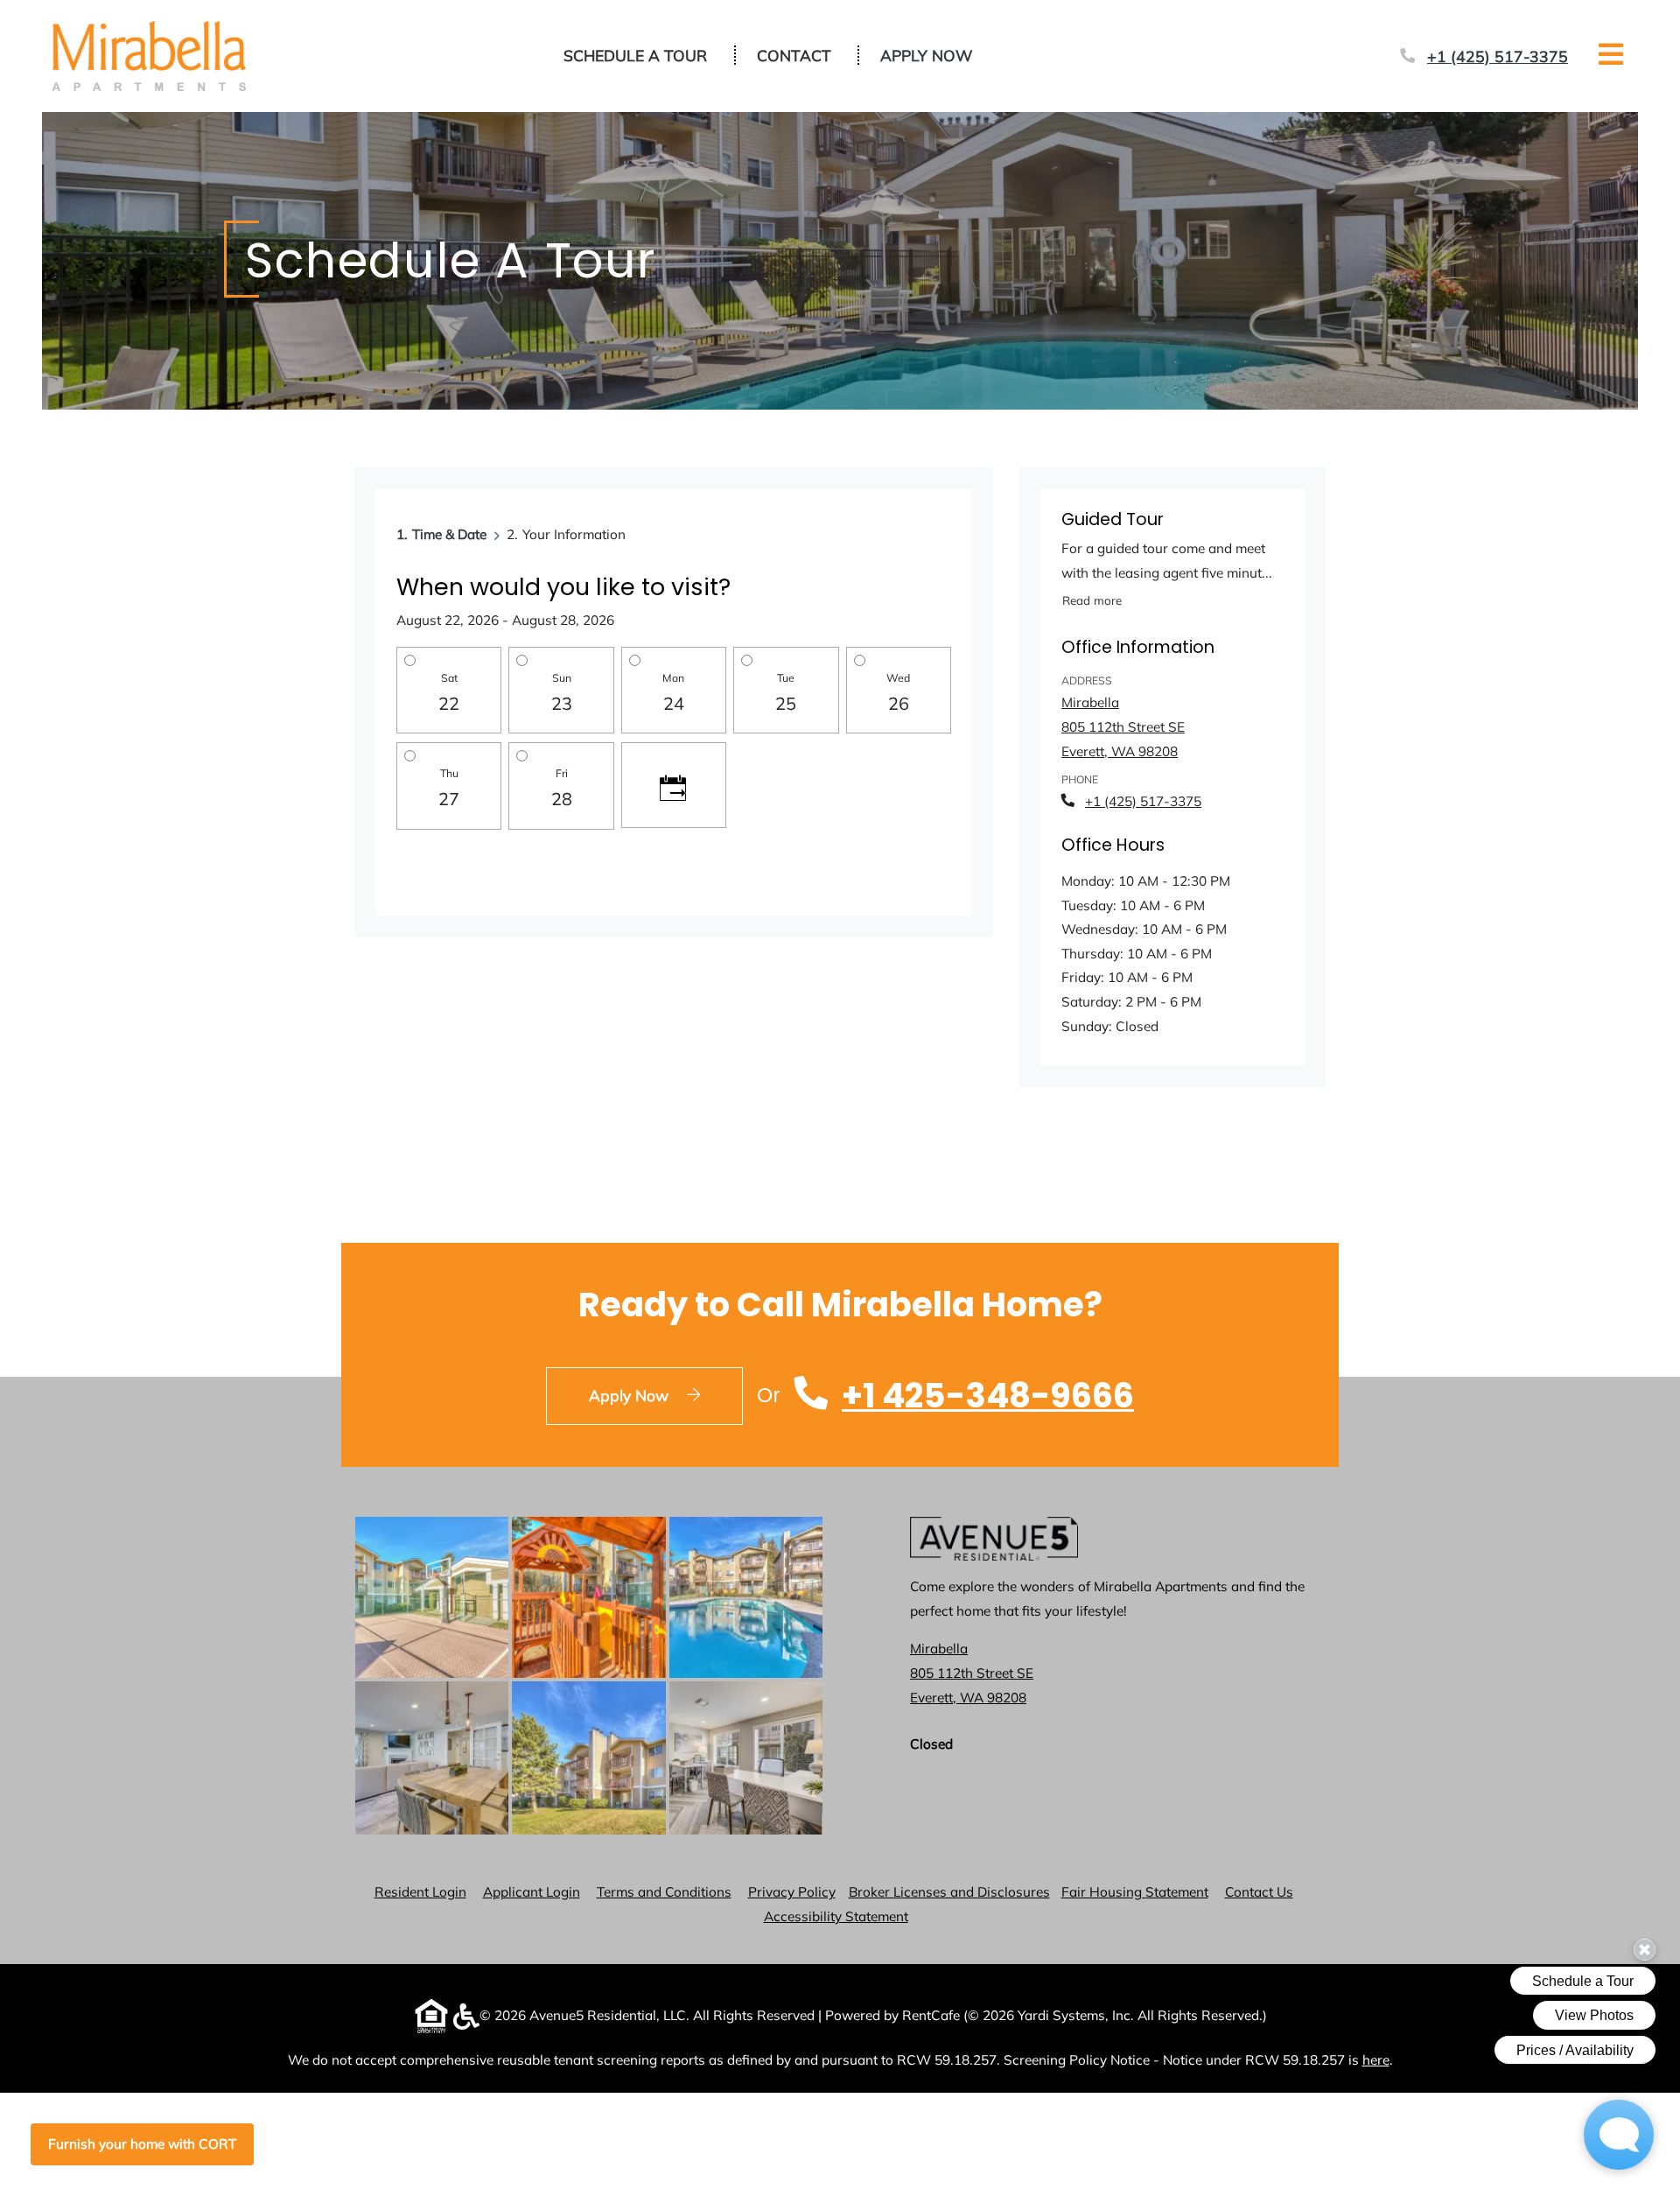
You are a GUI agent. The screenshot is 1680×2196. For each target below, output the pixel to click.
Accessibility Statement (836, 1916)
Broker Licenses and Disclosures (949, 1892)
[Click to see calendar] (674, 785)
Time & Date (449, 534)
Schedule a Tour (635, 55)
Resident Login (420, 1891)
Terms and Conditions (664, 1891)
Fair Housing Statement (1135, 1892)
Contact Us (1259, 1892)
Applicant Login (532, 1891)
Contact (794, 55)
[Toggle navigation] (1611, 54)
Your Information (574, 534)
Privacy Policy (792, 1891)
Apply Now (936, 55)
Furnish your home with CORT (142, 2144)
